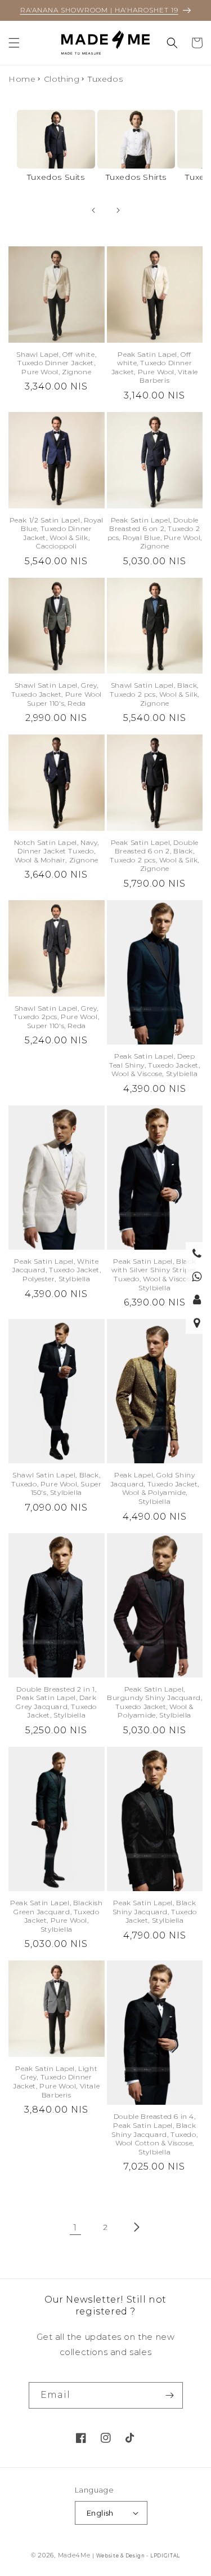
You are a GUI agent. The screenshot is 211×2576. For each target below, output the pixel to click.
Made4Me (74, 2555)
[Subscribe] (170, 2395)
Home (22, 79)
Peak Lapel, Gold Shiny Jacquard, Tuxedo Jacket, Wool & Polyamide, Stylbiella (155, 1488)
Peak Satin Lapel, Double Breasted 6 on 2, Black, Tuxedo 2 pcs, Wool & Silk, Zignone (154, 856)
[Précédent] (93, 210)
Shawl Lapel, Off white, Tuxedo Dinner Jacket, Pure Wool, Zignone (56, 363)
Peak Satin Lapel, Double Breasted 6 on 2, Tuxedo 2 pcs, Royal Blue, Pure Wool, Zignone (155, 533)
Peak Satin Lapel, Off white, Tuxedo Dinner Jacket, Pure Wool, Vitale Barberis (155, 368)
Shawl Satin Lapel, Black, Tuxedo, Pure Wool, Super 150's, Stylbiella (56, 1484)
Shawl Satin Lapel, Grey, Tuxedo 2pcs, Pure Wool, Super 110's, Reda (56, 1017)
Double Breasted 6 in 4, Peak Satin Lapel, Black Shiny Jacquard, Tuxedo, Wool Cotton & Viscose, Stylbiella (154, 2134)
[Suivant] (118, 210)
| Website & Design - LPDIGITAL (136, 2556)
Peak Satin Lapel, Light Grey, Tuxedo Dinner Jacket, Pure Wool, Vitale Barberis (56, 2082)
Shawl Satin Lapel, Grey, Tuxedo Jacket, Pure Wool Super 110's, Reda (57, 694)
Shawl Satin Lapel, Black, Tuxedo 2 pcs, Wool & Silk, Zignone (154, 694)
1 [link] (75, 2227)
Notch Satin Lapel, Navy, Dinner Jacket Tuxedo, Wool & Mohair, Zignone (57, 851)
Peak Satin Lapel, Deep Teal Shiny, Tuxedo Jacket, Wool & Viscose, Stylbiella (155, 1065)
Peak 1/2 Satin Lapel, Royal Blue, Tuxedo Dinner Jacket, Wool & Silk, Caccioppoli (57, 533)
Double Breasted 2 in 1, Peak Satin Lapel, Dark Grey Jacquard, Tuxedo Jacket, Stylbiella (56, 1702)
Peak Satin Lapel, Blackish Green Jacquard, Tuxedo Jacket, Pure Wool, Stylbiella (57, 1916)
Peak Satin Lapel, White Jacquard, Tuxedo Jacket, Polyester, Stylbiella (56, 1270)
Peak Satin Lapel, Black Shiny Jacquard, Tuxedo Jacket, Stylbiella (155, 1911)
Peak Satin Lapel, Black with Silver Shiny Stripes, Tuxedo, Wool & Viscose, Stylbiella (155, 1274)
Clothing (62, 79)
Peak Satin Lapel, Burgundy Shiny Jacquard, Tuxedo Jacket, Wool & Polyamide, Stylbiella (154, 1702)
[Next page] (136, 2227)
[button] (14, 43)
